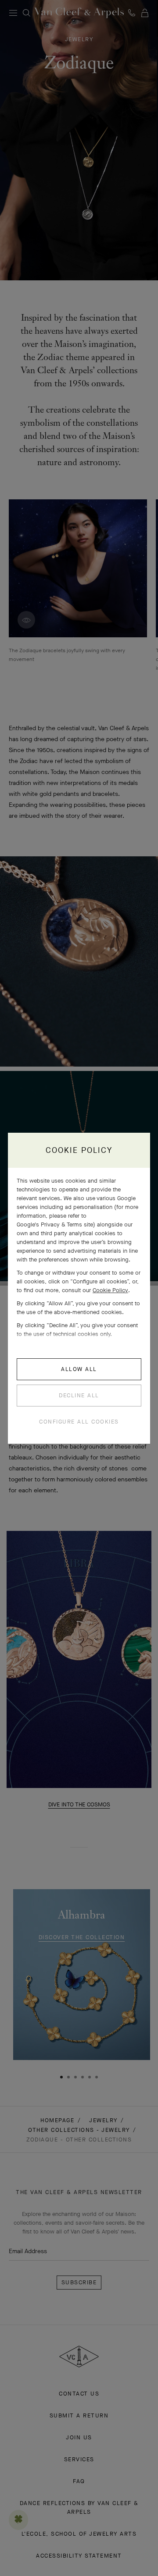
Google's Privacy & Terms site (55, 1224)
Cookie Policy (110, 1290)
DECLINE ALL (79, 1395)
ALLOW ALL (79, 1369)
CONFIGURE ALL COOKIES (79, 1422)
